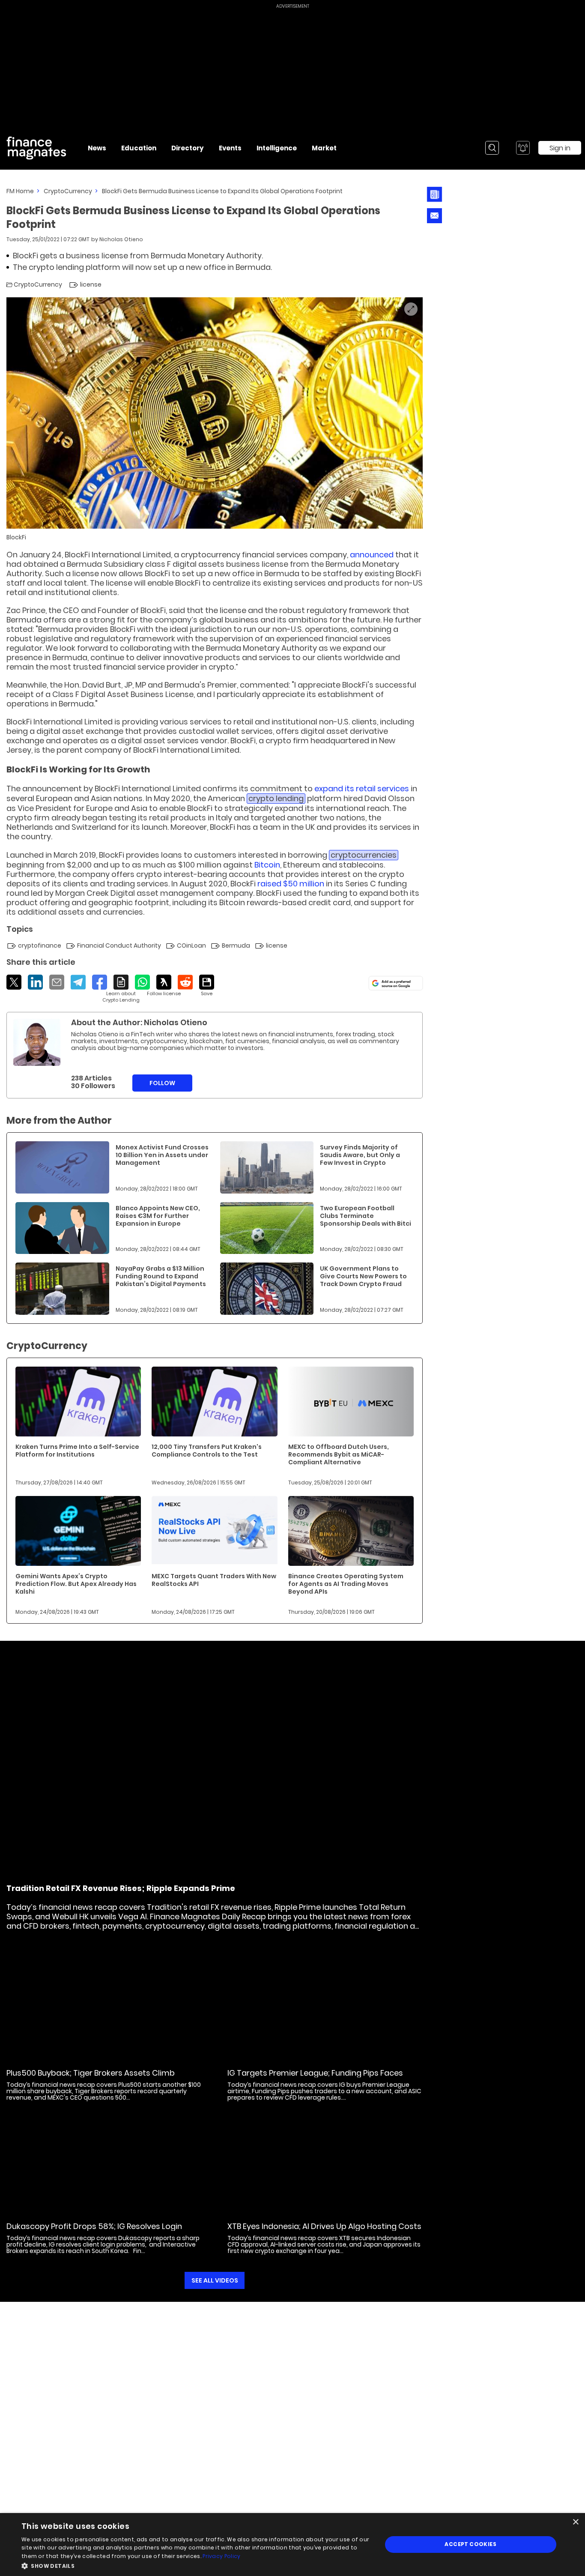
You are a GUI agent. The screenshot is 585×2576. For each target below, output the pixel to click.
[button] (196, 2565)
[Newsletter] (434, 194)
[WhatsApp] (142, 982)
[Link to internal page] (37, 1042)
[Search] (492, 148)
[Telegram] (78, 982)
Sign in (560, 148)
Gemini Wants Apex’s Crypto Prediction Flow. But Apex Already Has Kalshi (76, 1584)
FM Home (20, 191)
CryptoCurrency (68, 191)
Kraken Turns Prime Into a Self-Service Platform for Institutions (77, 1451)
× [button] (575, 2522)
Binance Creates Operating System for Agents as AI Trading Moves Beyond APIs (346, 1584)
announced (372, 555)
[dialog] (292, 2545)
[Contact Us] (434, 216)
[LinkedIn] (35, 982)
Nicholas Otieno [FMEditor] (121, 239)
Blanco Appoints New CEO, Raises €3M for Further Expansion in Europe (158, 1216)
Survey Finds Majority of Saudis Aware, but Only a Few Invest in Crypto (360, 1155)
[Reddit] (185, 982)
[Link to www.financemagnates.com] (62, 1167)
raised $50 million (291, 884)
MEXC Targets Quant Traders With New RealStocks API (214, 1580)
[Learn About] (121, 989)
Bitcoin (267, 865)
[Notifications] (523, 148)
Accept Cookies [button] (470, 2544)
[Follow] (164, 986)
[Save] (207, 986)
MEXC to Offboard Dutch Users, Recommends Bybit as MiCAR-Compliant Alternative (339, 1454)
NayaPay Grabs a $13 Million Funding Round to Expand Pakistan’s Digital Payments (161, 1276)
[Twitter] (14, 982)
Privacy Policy (221, 2556)
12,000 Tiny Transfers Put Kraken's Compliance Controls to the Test (207, 1451)
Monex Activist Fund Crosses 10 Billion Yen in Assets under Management (162, 1155)
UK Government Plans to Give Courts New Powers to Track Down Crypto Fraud (363, 1276)
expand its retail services (362, 788)
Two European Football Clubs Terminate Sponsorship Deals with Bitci (366, 1216)
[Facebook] (100, 982)
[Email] (57, 982)
